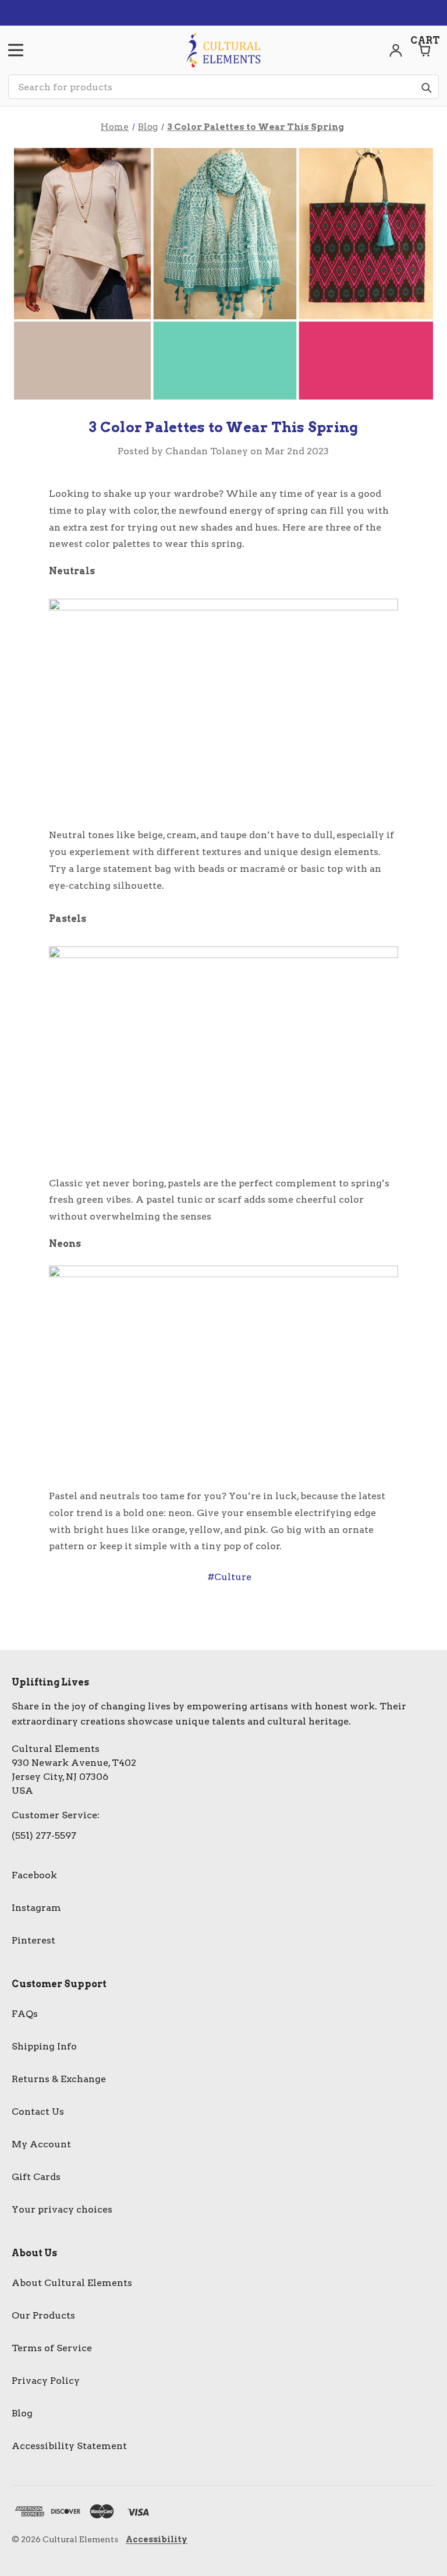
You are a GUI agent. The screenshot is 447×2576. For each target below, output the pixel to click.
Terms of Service (52, 2348)
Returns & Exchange (59, 2079)
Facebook (34, 1875)
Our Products (43, 2315)
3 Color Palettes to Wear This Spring (223, 427)
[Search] (426, 87)
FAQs (25, 2014)
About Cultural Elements (72, 2283)
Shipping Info (44, 2046)
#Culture (230, 1577)
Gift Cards (36, 2177)
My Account (41, 2144)
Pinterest (33, 1940)
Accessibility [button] (157, 2539)
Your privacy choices (62, 2209)
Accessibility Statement (69, 2446)
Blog (22, 2413)
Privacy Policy (46, 2381)
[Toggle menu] (16, 50)
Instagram (36, 1908)
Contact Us (38, 2112)
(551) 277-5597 (44, 1835)
